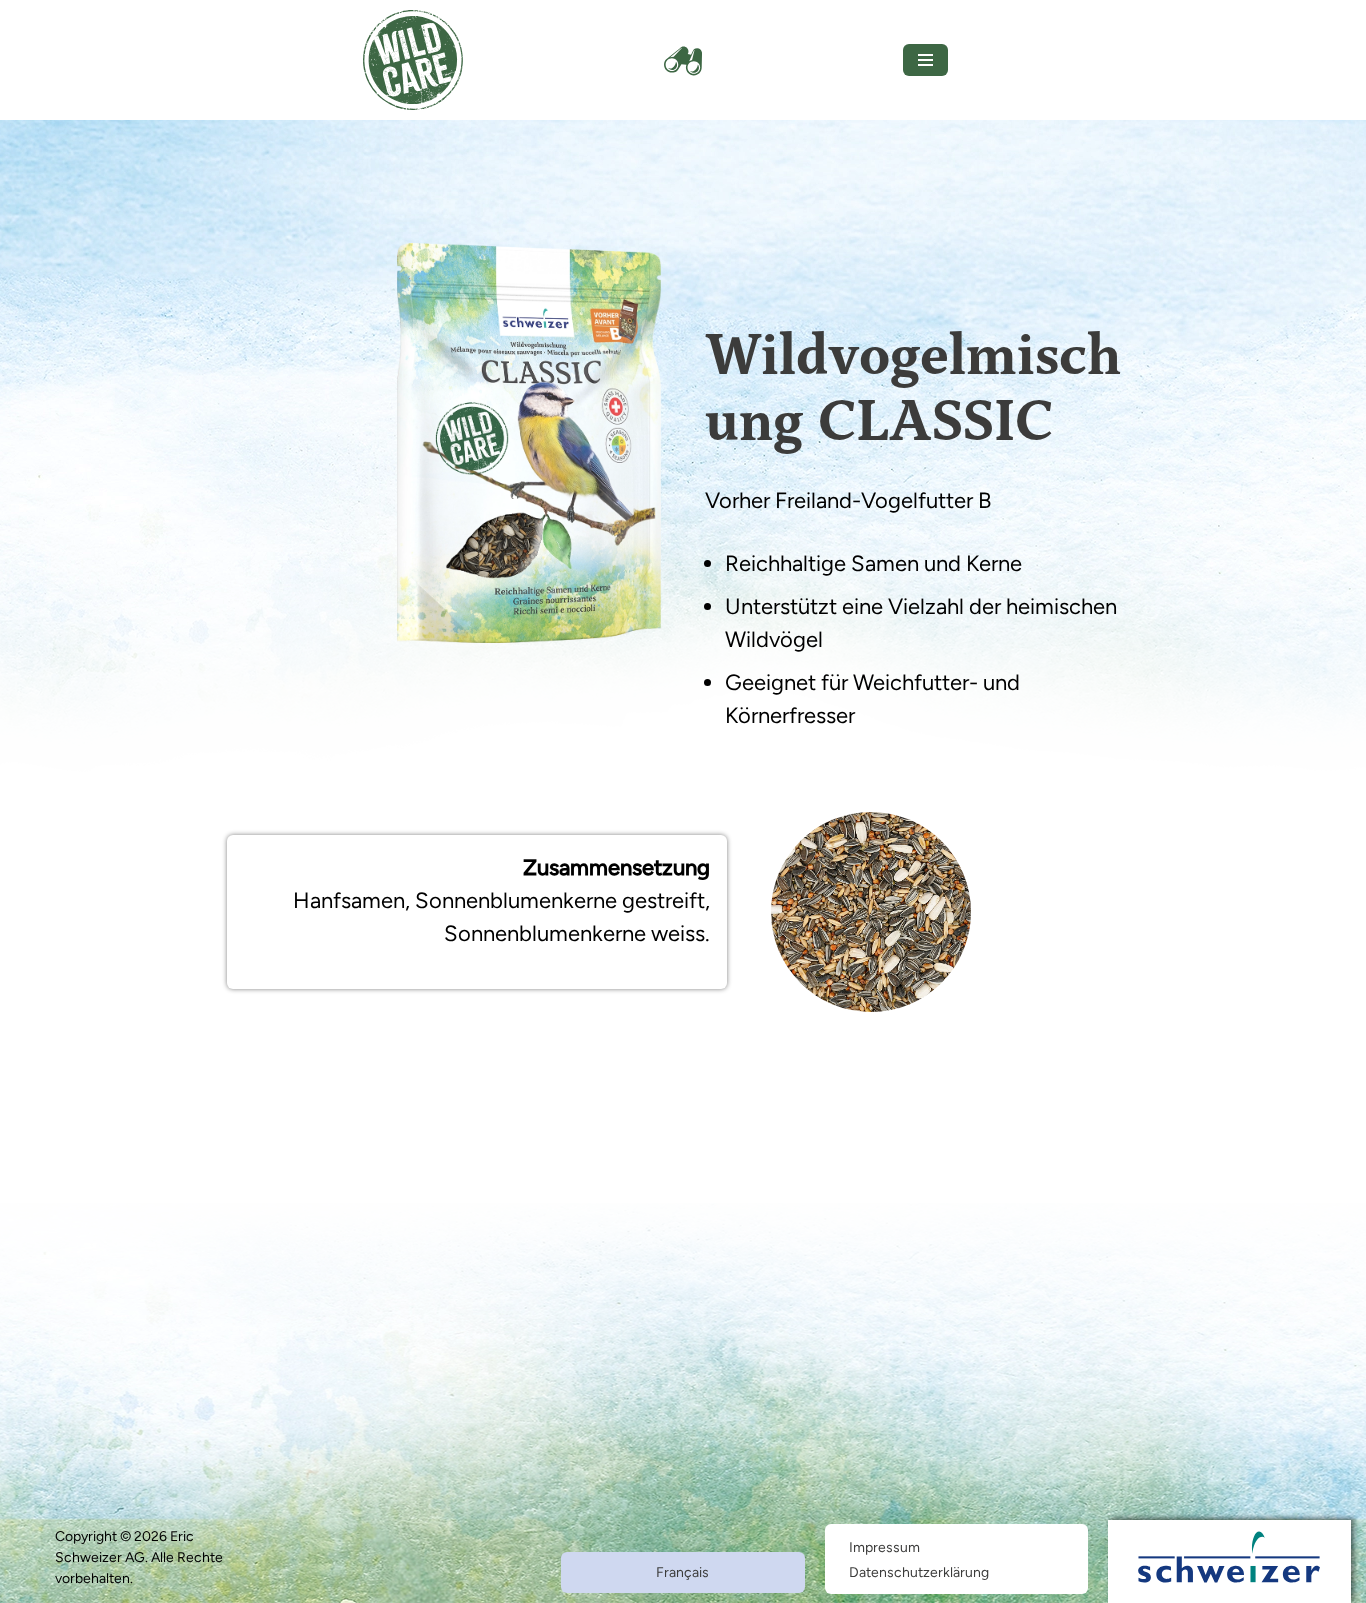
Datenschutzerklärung (919, 1572)
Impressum (884, 1547)
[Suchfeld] (683, 60)
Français (682, 1572)
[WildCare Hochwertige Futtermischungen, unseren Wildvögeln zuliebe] (413, 60)
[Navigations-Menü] (925, 60)
